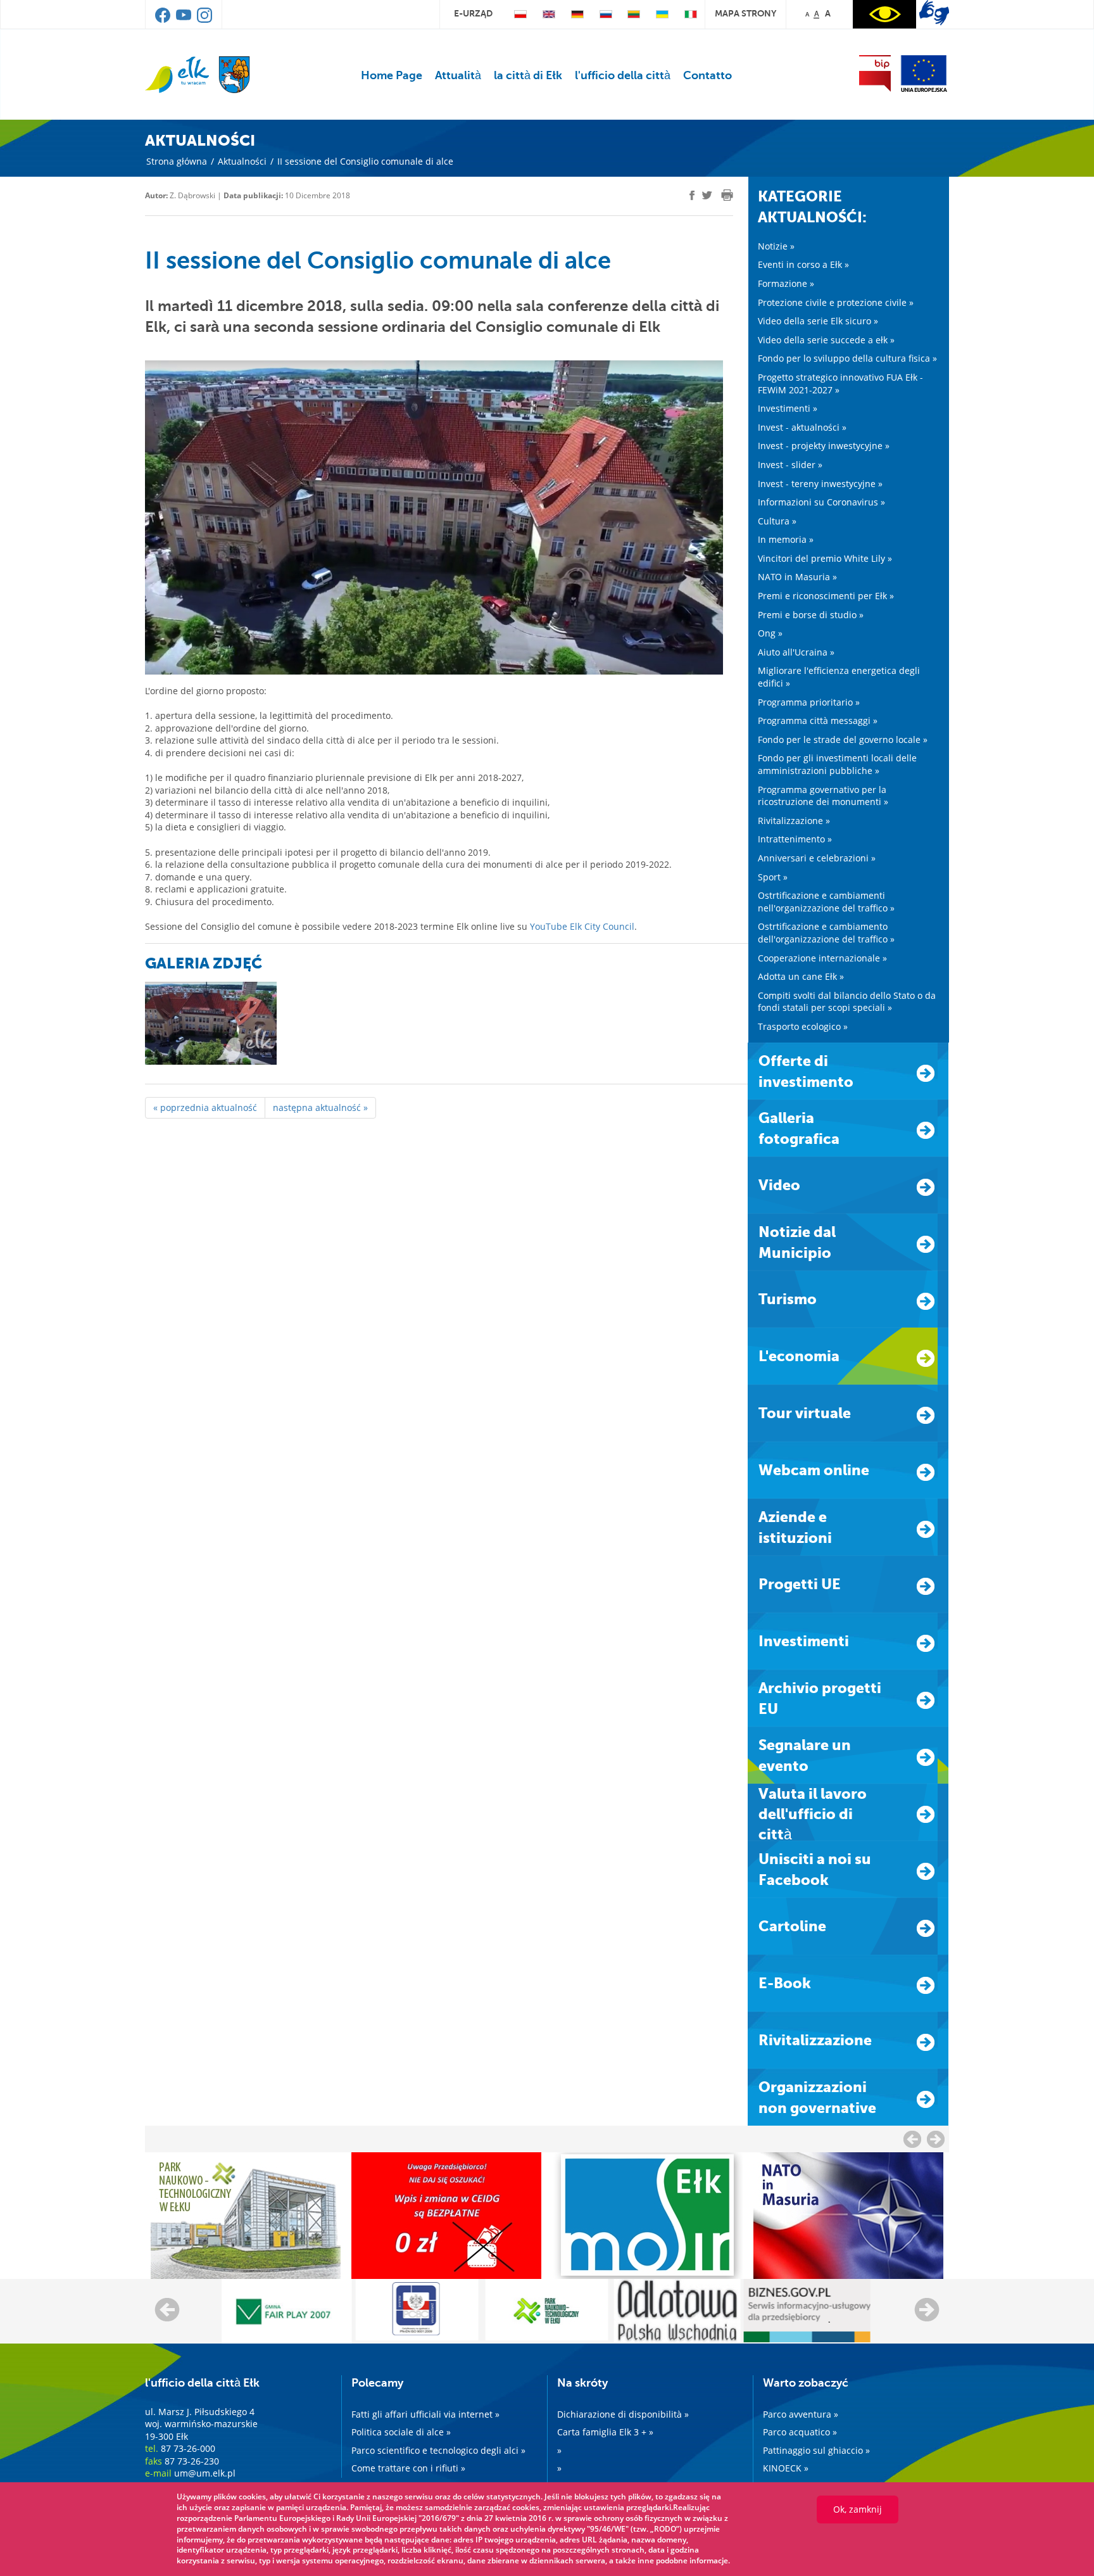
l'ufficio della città (623, 75)
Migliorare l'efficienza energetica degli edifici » (839, 677)
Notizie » (776, 246)
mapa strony (745, 13)
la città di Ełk (528, 75)
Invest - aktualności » (802, 427)
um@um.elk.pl (205, 2473)
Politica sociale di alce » (401, 2432)
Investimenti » (788, 408)
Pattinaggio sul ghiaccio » (816, 2450)
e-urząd (473, 13)
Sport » (773, 877)
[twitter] (707, 197)
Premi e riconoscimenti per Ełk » (826, 596)
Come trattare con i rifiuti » (408, 2468)
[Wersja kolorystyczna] (884, 14)
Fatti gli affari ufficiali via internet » (425, 2414)
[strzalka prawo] (912, 2139)
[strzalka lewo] (936, 2139)
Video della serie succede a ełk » (826, 340)
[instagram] (204, 20)
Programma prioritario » (809, 702)
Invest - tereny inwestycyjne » (820, 484)
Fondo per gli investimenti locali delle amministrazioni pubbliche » (837, 764)
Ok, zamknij (858, 2509)
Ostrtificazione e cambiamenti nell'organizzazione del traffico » (826, 902)
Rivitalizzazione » (794, 821)
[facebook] (164, 20)
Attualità (458, 75)
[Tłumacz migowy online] (934, 13)
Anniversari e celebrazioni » (817, 858)
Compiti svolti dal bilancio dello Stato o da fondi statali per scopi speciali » (847, 1002)
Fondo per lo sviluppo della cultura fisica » (847, 358)
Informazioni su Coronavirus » (821, 502)
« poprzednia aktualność (205, 1107)
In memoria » (786, 539)
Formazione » (786, 283)
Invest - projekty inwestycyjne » (824, 446)
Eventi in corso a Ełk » (803, 264)
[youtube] (185, 20)
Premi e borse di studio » (811, 615)
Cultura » (777, 521)
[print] (727, 195)
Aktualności (242, 161)
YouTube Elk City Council (582, 926)
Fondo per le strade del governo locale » (843, 739)
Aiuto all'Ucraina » (796, 652)
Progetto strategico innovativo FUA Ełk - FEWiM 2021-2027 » (840, 384)
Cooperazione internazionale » (822, 958)
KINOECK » (786, 2468)
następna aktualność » (320, 1107)
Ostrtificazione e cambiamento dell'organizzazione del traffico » (826, 933)
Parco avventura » (801, 2414)
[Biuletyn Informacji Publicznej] (875, 73)
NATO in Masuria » (797, 577)
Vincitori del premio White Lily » (825, 558)
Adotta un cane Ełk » (801, 976)
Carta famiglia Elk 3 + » (605, 2432)
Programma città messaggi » (818, 720)
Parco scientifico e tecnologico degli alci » (438, 2450)
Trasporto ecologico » (803, 1026)
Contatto (707, 75)
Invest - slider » (790, 465)
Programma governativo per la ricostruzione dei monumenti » (823, 796)
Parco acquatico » (800, 2432)
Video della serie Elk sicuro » (818, 321)
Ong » (770, 633)
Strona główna (177, 161)
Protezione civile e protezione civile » (836, 302)
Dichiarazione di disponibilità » (623, 2414)
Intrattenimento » (795, 839)
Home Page (392, 75)
